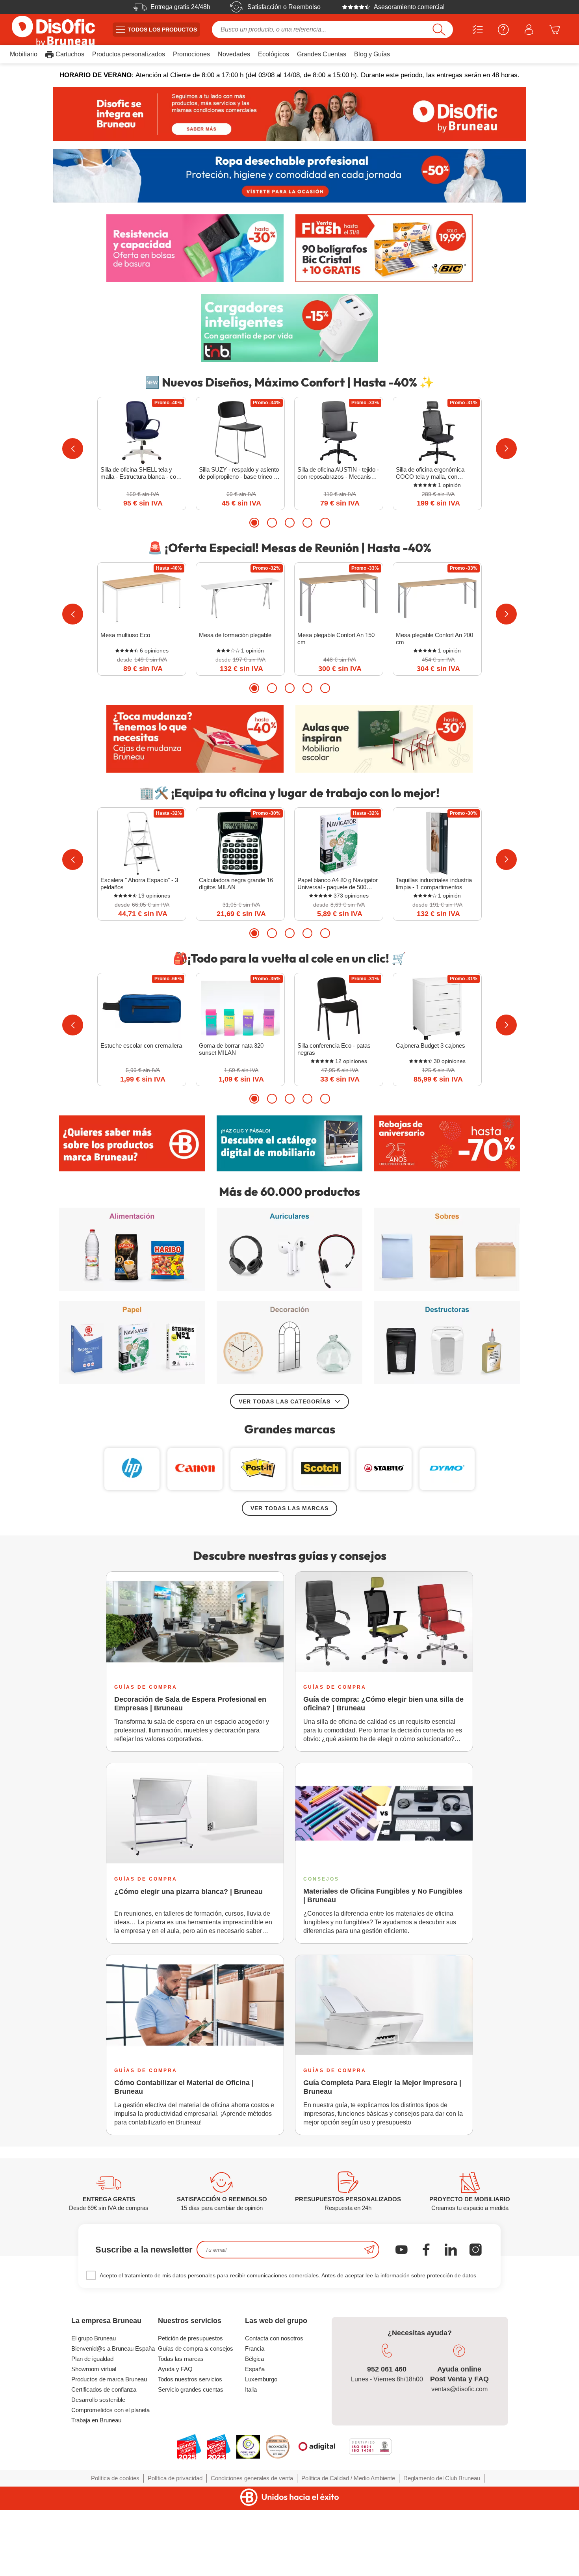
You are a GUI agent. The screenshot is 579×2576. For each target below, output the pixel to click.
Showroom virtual (94, 2369)
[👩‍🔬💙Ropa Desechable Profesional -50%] (289, 176)
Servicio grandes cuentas (191, 2389)
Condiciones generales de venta (252, 2478)
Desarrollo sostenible (98, 2400)
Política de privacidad (175, 2478)
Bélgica (254, 2359)
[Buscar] (439, 30)
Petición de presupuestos (190, 2338)
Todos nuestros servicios (190, 2379)
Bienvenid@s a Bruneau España (113, 2348)
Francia (255, 2348)
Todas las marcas (181, 2359)
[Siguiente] (506, 449)
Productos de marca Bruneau (109, 2379)
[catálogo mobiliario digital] (289, 1143)
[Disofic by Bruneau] (289, 114)
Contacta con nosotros (274, 2338)
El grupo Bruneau (94, 2338)
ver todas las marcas (289, 1508)
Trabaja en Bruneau (96, 2420)
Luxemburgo (261, 2379)
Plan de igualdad (92, 2359)
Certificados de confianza (104, 2389)
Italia (251, 2389)
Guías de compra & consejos (196, 2348)
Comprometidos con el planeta (110, 2410)
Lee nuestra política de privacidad (58, 2512)
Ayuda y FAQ (175, 2369)
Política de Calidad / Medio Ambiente (348, 2478)
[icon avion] (369, 2250)
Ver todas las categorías (285, 1401)
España (255, 2369)
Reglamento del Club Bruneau (442, 2478)
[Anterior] (73, 449)
